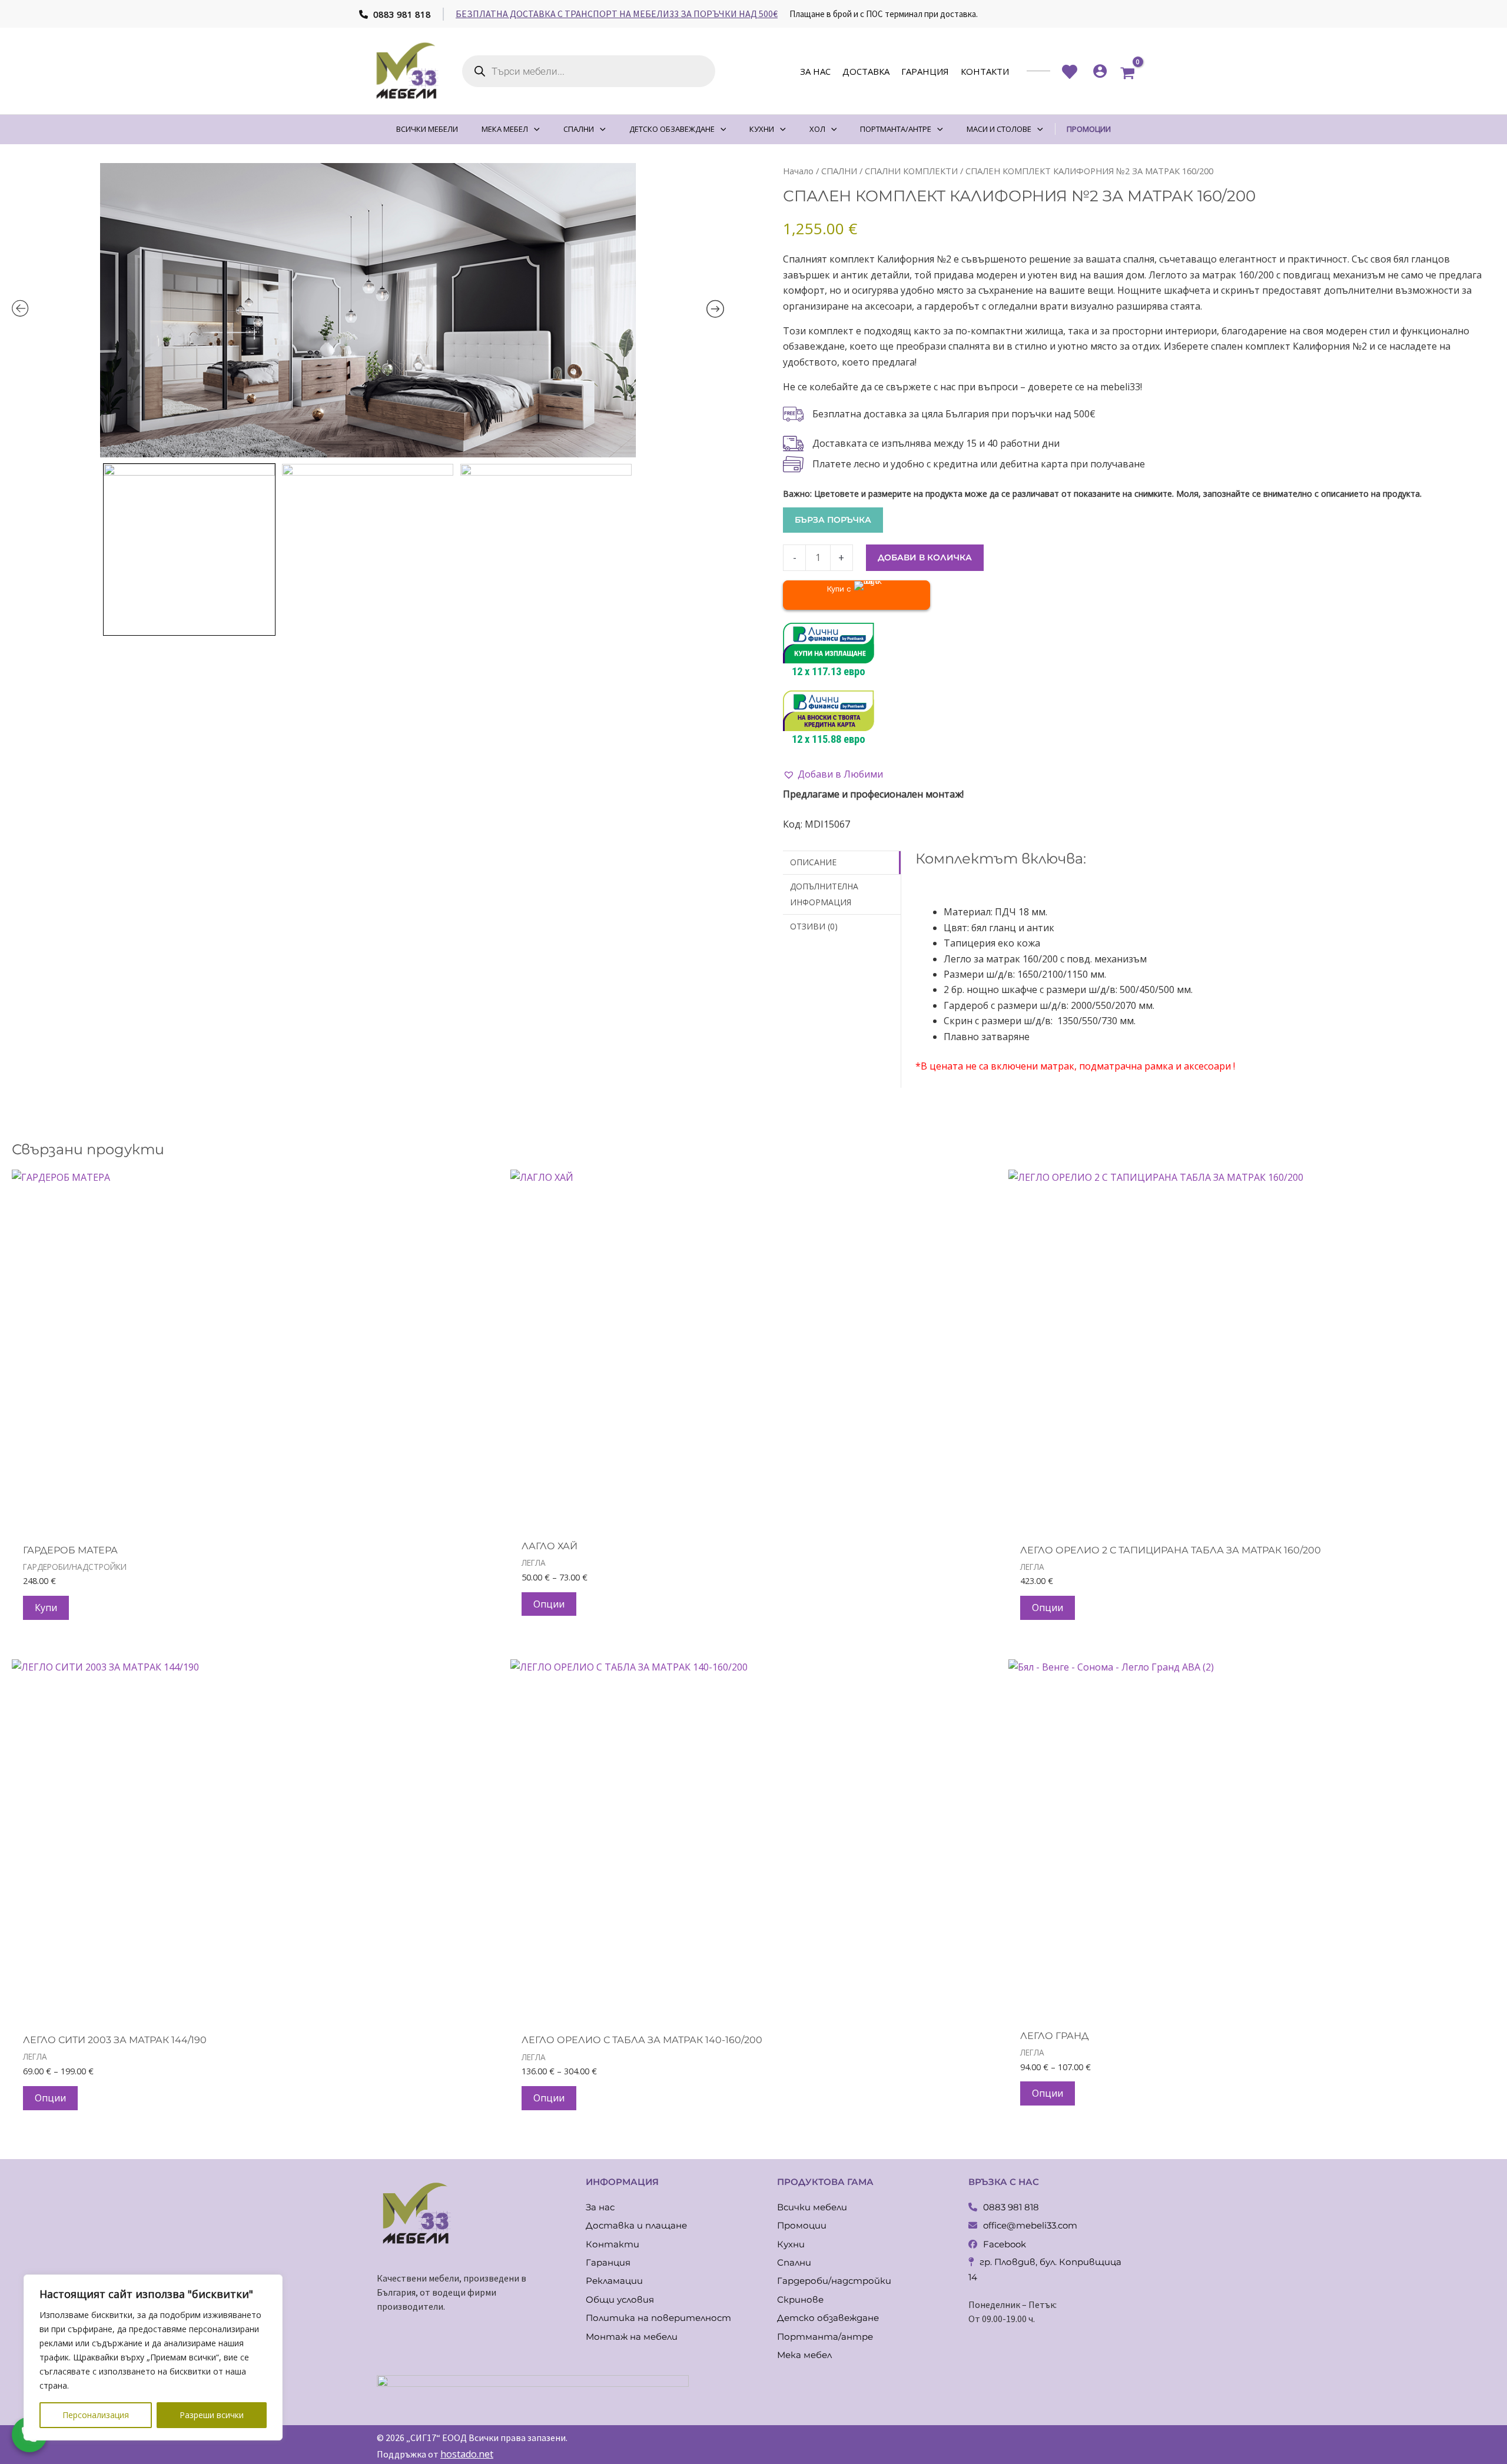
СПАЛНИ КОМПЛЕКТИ (911, 171)
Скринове (800, 2299)
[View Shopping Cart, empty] (1128, 71)
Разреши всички (212, 2415)
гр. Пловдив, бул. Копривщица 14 (1045, 2269)
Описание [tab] (813, 862)
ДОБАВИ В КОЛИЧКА (925, 557)
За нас (815, 71)
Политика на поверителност (658, 2318)
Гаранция (925, 71)
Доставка (866, 71)
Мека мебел (804, 2355)
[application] (534, 129)
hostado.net (467, 2454)
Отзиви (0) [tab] (814, 926)
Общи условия (620, 2299)
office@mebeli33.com (1030, 2225)
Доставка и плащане (636, 2225)
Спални (794, 2262)
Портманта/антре (825, 2337)
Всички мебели (812, 2207)
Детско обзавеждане (828, 2318)
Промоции (802, 2225)
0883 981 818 (401, 14)
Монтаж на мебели (632, 2337)
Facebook (1005, 2244)
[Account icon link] (1100, 71)
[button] (833, 774)
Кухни (791, 2244)
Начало (798, 171)
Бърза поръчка (833, 520)
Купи (46, 1608)
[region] (153, 2357)
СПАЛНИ (839, 171)
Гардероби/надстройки (834, 2281)
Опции (549, 1604)
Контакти (985, 71)
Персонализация (96, 2415)
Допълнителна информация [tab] (824, 894)
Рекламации (614, 2281)
